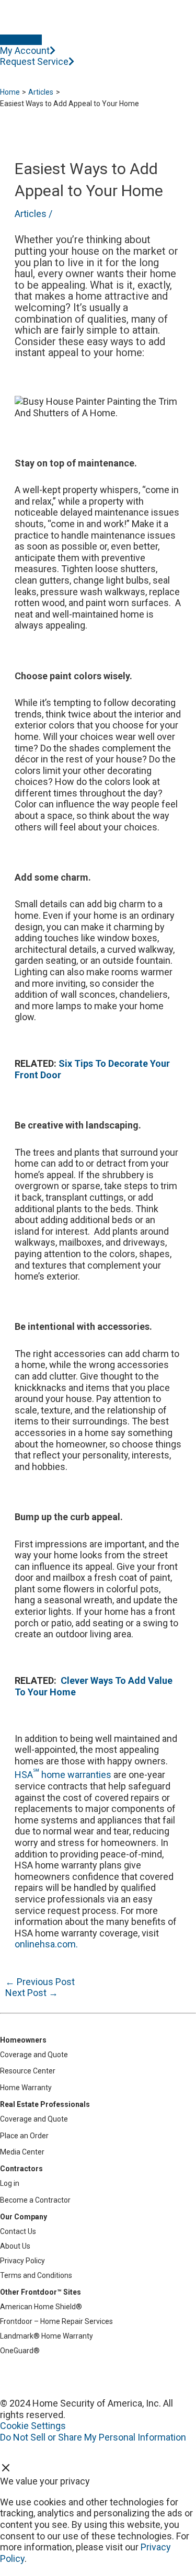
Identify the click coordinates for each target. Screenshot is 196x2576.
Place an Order (24, 2136)
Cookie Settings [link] (33, 2426)
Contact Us (18, 2231)
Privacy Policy (22, 2261)
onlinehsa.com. (46, 1944)
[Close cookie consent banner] (6, 2470)
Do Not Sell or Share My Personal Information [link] (93, 2437)
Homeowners (23, 2040)
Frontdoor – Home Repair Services (56, 2321)
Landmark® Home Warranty (47, 2336)
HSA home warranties (63, 1775)
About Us (15, 2246)
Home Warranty (26, 2088)
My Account (25, 50)
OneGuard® (20, 2351)
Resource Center (28, 2071)
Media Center (22, 2152)
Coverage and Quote (34, 2055)
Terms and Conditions (36, 2275)
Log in (10, 2183)
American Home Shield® (41, 2307)
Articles (31, 214)
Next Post (32, 1993)
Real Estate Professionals (45, 2104)
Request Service (34, 61)
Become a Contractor (35, 2200)
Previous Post (40, 1982)
